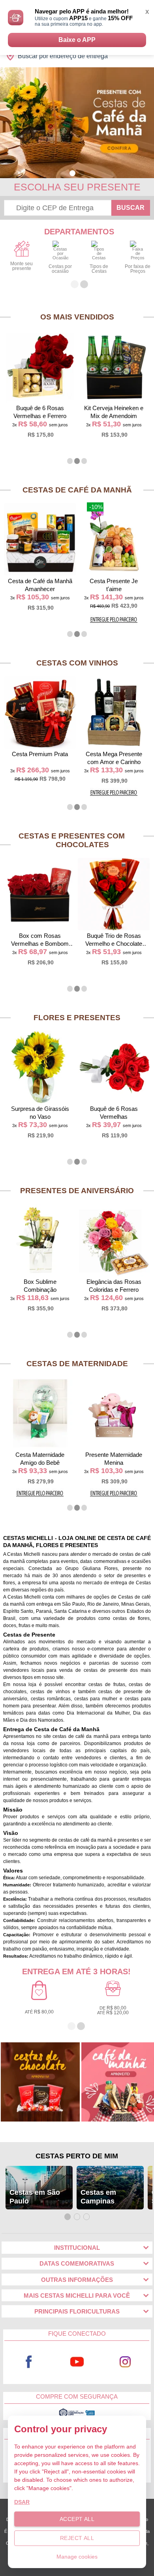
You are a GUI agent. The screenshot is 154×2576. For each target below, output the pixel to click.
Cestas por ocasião (60, 269)
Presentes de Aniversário (77, 1191)
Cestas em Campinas (98, 2197)
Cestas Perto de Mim (77, 2156)
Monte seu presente (22, 266)
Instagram (125, 2362)
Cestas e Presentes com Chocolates (72, 840)
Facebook (29, 2362)
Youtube (77, 2362)
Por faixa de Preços (138, 269)
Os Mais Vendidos (77, 317)
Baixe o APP (77, 40)
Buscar (131, 208)
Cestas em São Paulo (35, 2197)
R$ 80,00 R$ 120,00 (113, 2010)
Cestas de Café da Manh (77, 490)
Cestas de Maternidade (77, 1364)
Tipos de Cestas (99, 269)
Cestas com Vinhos (77, 663)
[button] (72, 173)
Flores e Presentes (77, 1018)
